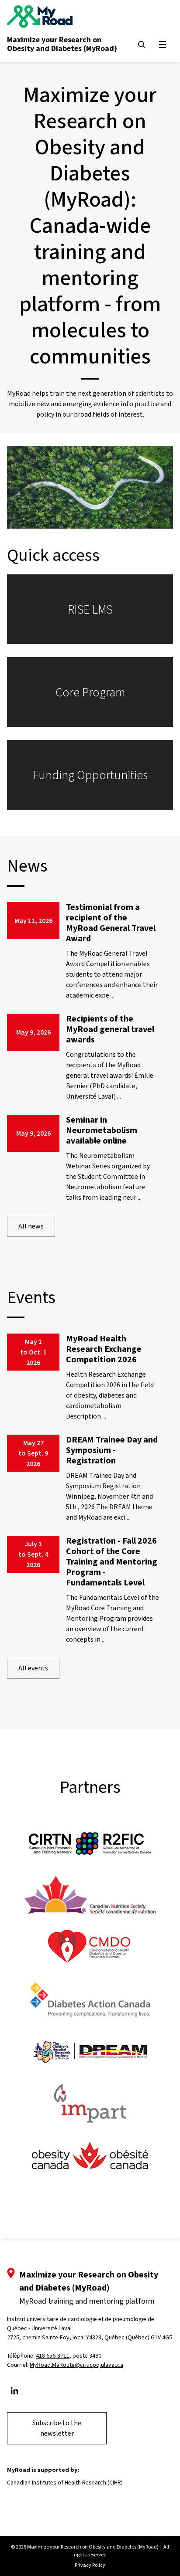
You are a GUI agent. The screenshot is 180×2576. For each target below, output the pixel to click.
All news (31, 1226)
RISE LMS (90, 609)
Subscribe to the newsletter (57, 2428)
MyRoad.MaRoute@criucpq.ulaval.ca (76, 2365)
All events (33, 1668)
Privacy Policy (90, 2565)
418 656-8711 (53, 2356)
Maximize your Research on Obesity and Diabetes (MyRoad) (62, 44)
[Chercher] (142, 44)
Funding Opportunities (90, 775)
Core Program (90, 692)
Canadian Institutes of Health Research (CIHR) (65, 2483)
